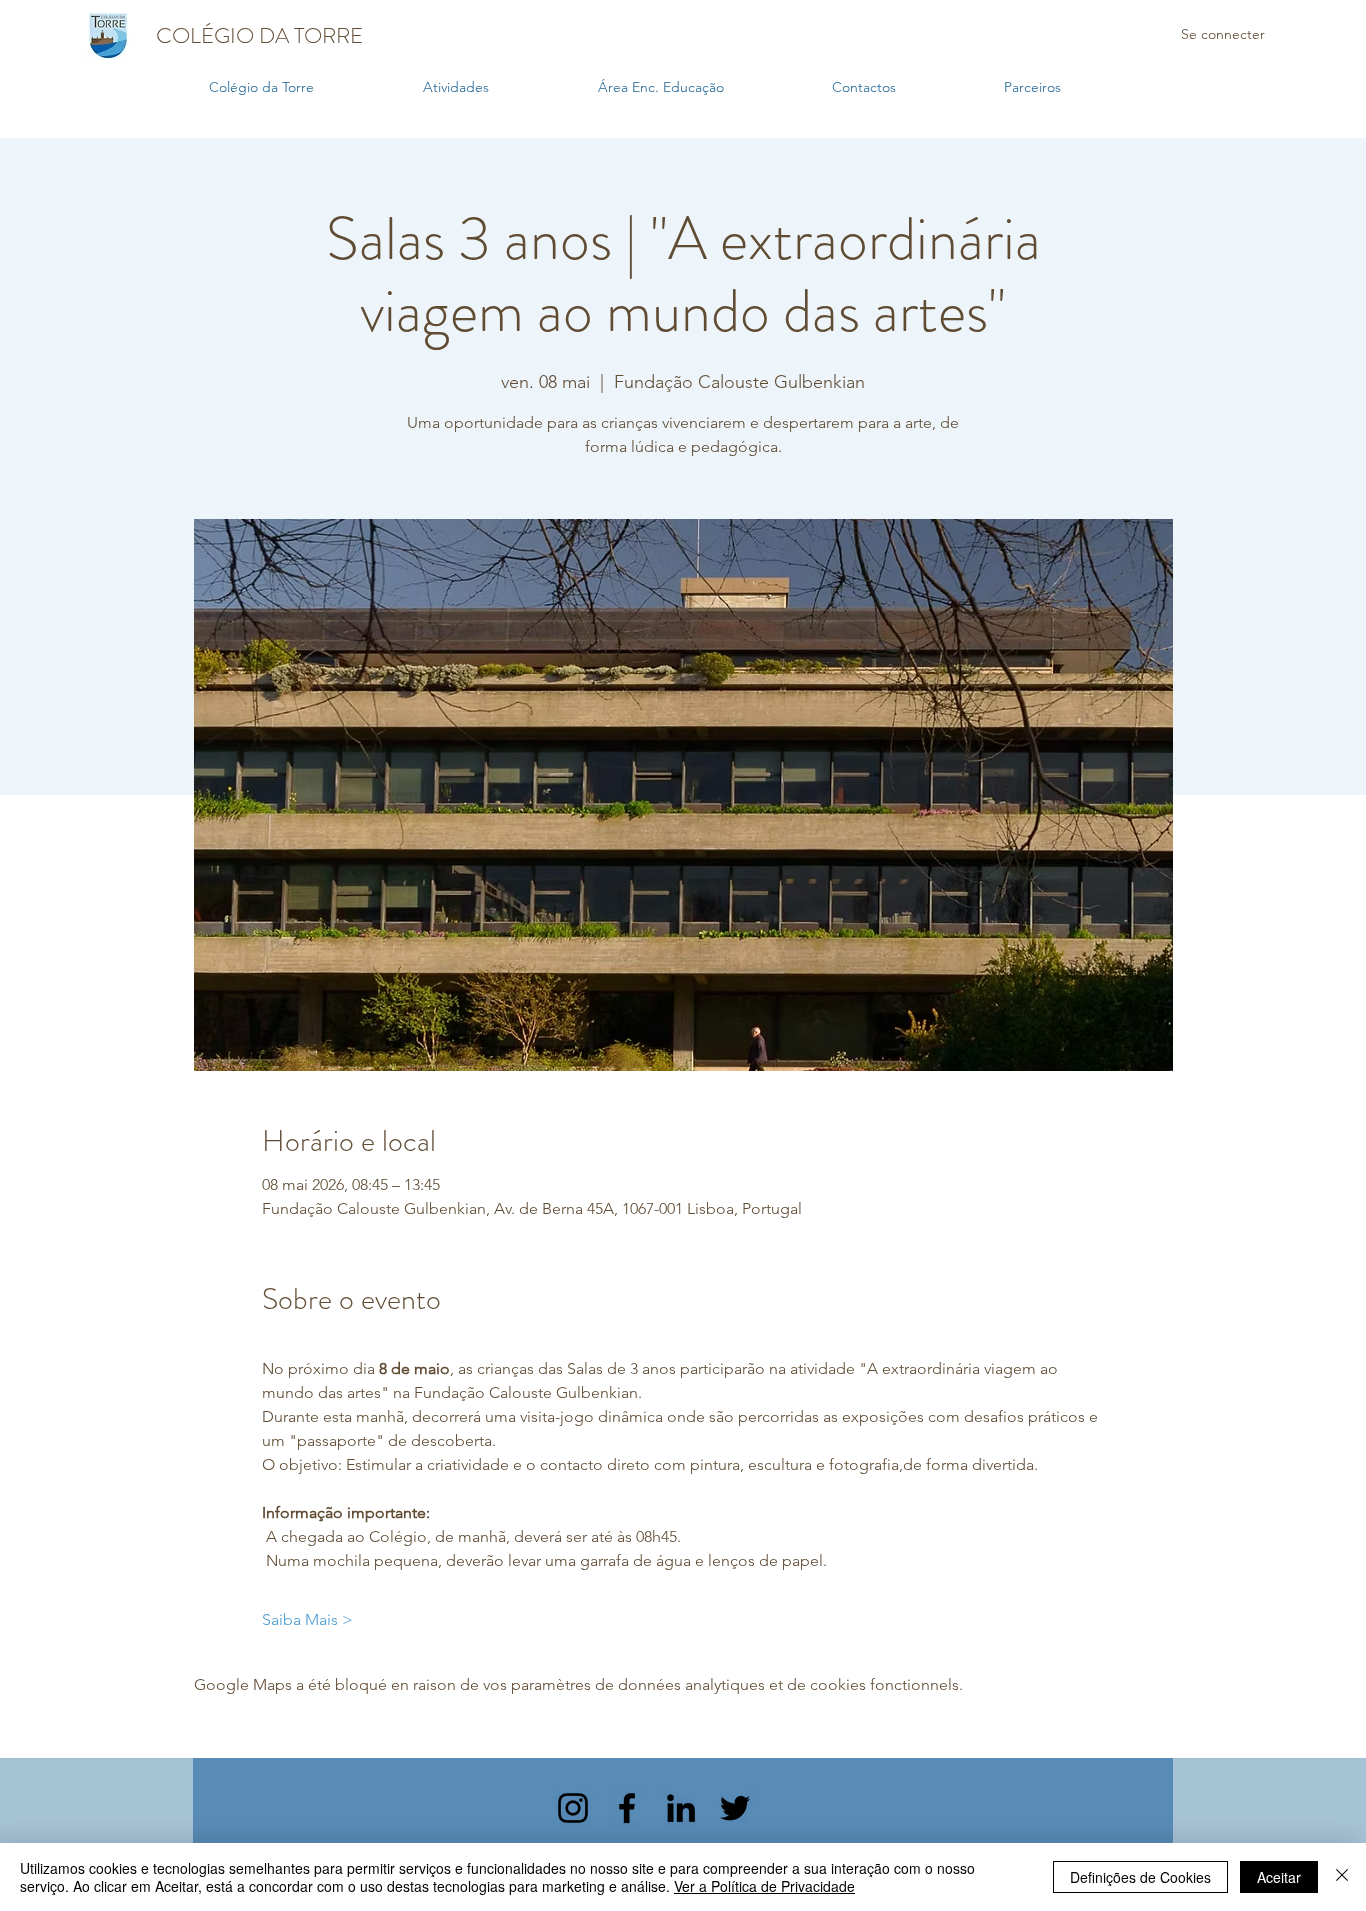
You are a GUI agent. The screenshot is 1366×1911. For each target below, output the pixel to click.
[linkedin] (681, 1808)
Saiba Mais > (307, 1619)
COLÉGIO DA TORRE (259, 35)
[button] (500, 87)
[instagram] (573, 1808)
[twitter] (735, 1808)
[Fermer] (1342, 1877)
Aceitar (1279, 1877)
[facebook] (627, 1808)
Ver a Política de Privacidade (764, 1886)
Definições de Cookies (1140, 1877)
